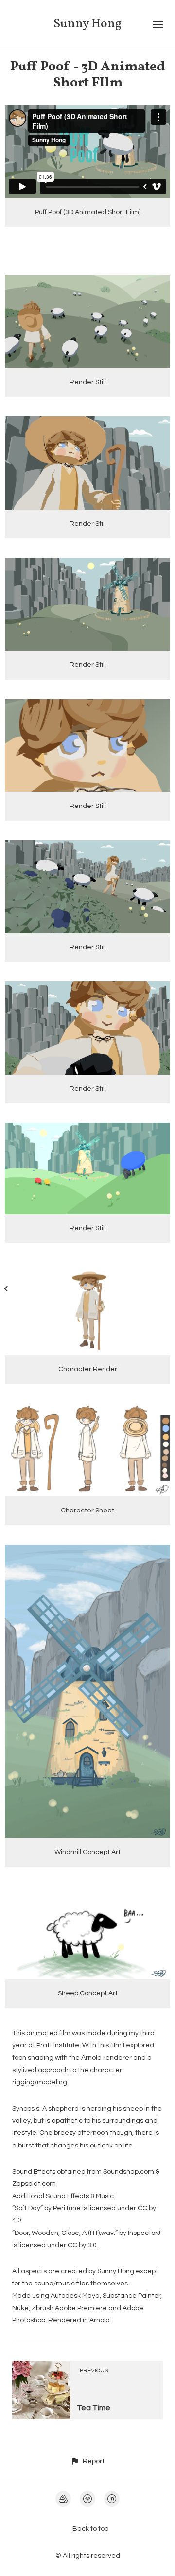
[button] (87, 2461)
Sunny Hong (87, 24)
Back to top (90, 2529)
